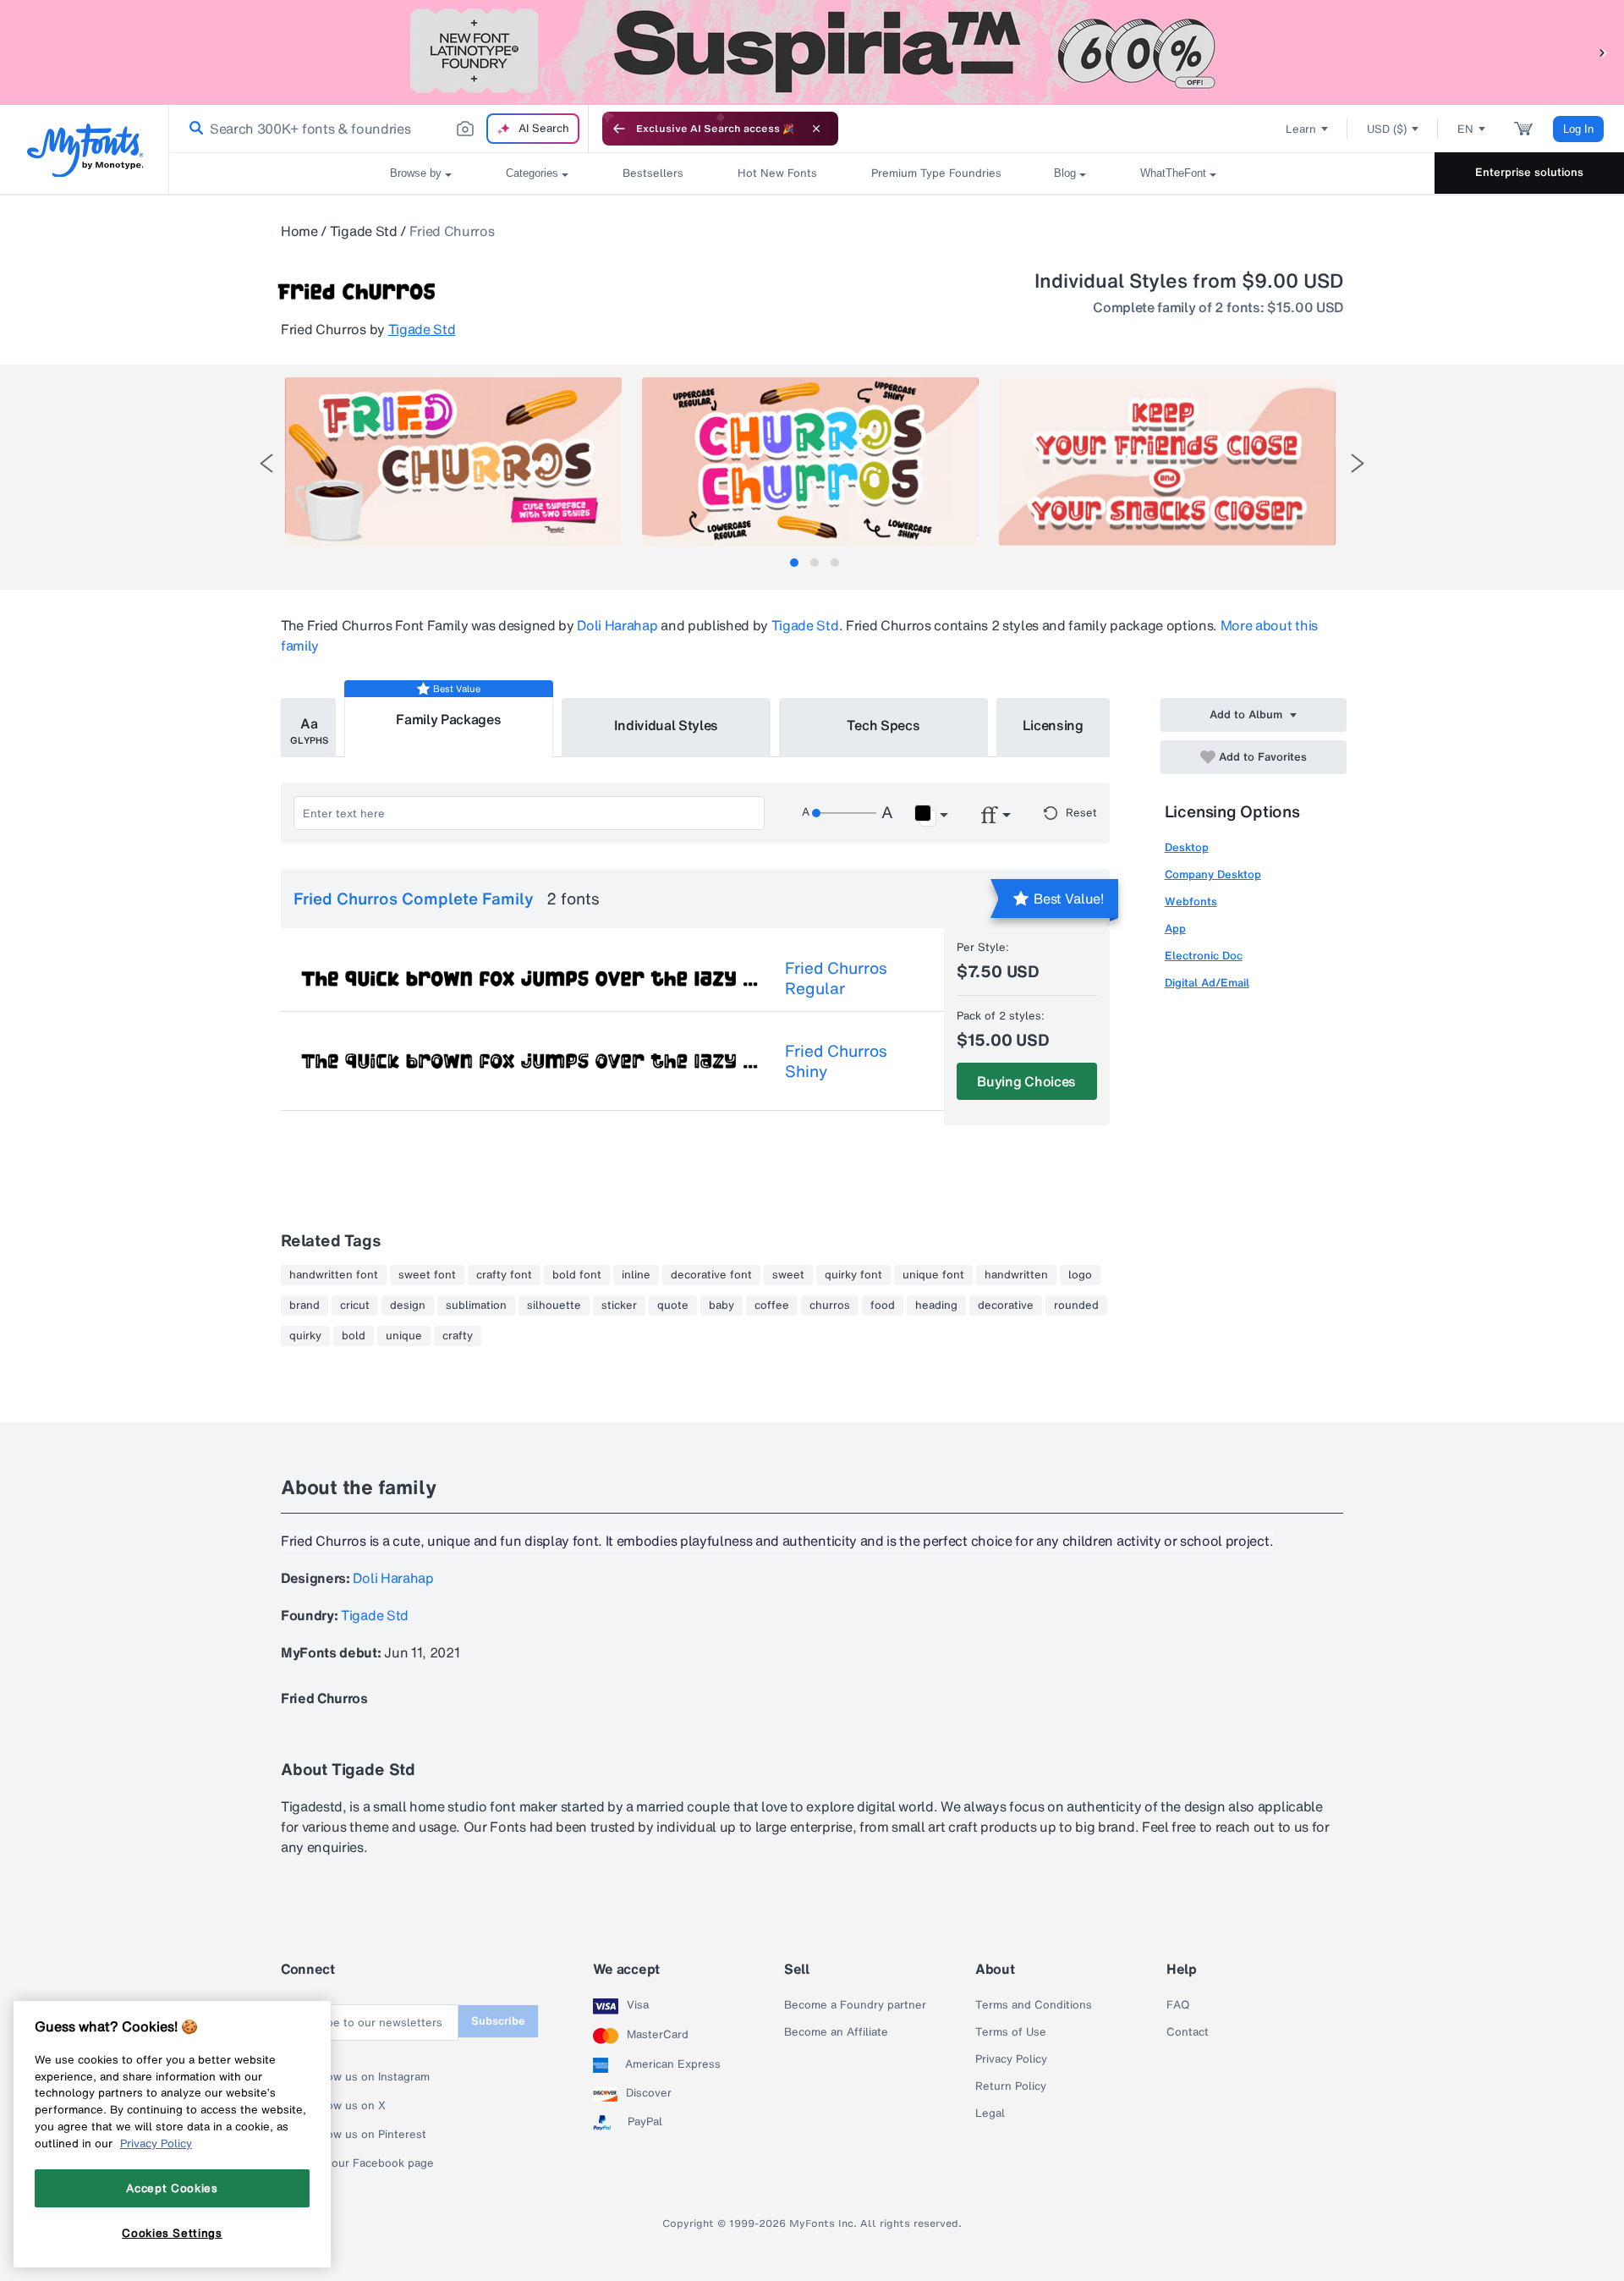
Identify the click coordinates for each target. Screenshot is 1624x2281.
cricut (355, 1305)
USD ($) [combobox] (1387, 129)
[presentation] (266, 463)
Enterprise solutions (1529, 172)
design (408, 1305)
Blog (1065, 173)
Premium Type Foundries (935, 173)
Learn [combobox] (1301, 129)
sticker (619, 1305)
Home (299, 231)
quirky (305, 1336)
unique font (933, 1275)
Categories (532, 173)
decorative (1006, 1305)
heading (936, 1305)
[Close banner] (816, 129)
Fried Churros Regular (836, 978)
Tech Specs (883, 725)
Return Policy (1011, 2086)
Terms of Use (1011, 2032)
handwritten (1016, 1275)
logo (1080, 1275)
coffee (772, 1305)
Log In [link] (1578, 129)
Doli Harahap (617, 625)
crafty (458, 1336)
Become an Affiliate (836, 2032)
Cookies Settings (172, 2233)
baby (721, 1305)
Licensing (1053, 725)
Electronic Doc (1204, 956)
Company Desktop (1213, 874)
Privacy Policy (1011, 2059)
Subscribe (498, 2021)
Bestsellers (653, 173)
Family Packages (448, 719)
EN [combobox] (1465, 129)
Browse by (416, 173)
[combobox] (379, 129)
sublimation (476, 1305)
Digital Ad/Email (1207, 983)
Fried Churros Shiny (836, 1061)
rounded (1076, 1305)
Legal (990, 2113)
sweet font (427, 1275)
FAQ (1178, 2005)
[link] (193, 129)
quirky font (853, 1275)
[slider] (844, 813)
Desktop (1187, 847)
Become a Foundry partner (855, 2005)
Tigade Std (364, 231)
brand (304, 1305)
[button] (1603, 52)
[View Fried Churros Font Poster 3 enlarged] (1167, 462)
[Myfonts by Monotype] (85, 150)
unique (404, 1336)
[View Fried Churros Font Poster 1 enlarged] (453, 462)
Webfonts (1191, 901)
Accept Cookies (172, 2188)
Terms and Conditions (1034, 2005)
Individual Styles (667, 725)
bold (354, 1336)
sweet (788, 1275)
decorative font (711, 1275)
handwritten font (334, 1275)
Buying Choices (1026, 1081)
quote (673, 1305)
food (883, 1305)
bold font (577, 1275)
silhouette (554, 1305)
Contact (1188, 2032)
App (1175, 929)
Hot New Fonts (777, 173)
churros (830, 1305)
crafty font (504, 1275)
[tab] (794, 563)
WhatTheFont (1173, 173)
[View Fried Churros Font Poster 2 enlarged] (810, 462)
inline (636, 1275)
